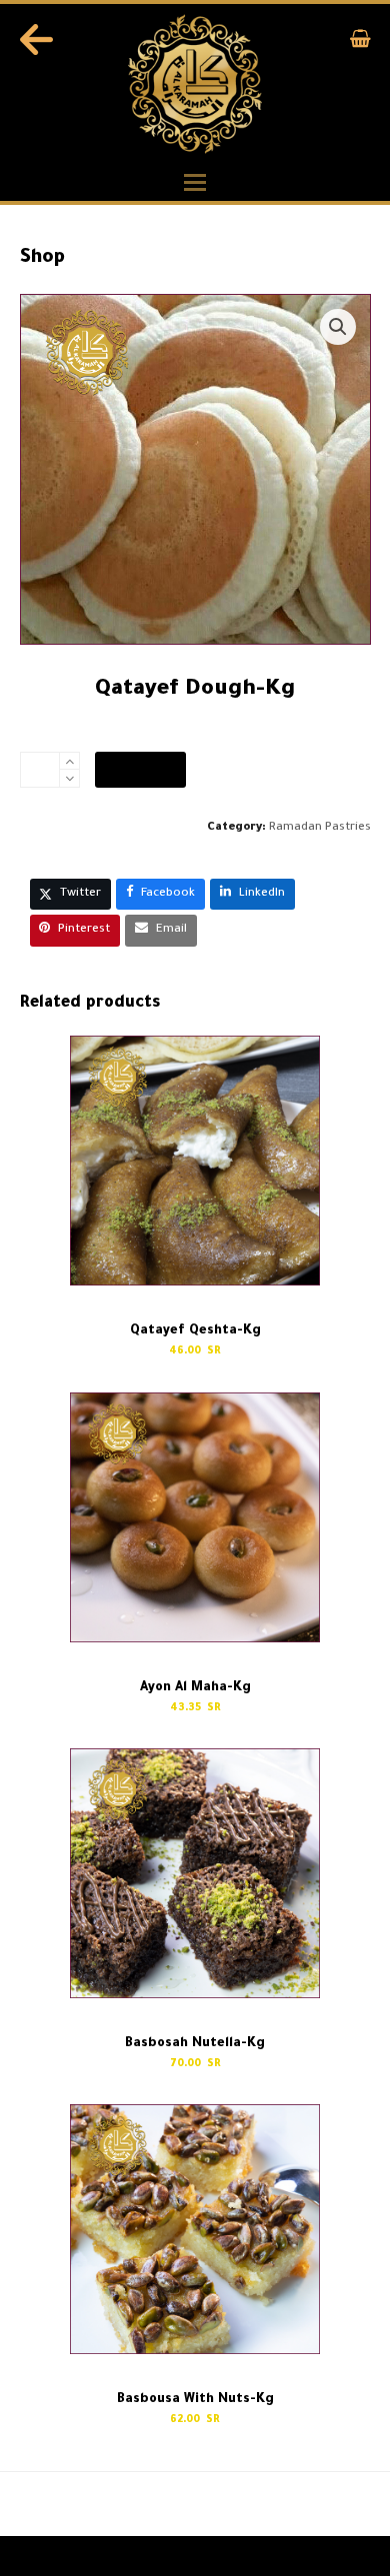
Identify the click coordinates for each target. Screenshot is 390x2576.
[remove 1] (69, 778)
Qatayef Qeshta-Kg (300, 2505)
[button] (360, 44)
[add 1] (69, 761)
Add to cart (140, 769)
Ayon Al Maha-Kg (75, 2505)
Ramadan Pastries (320, 828)
